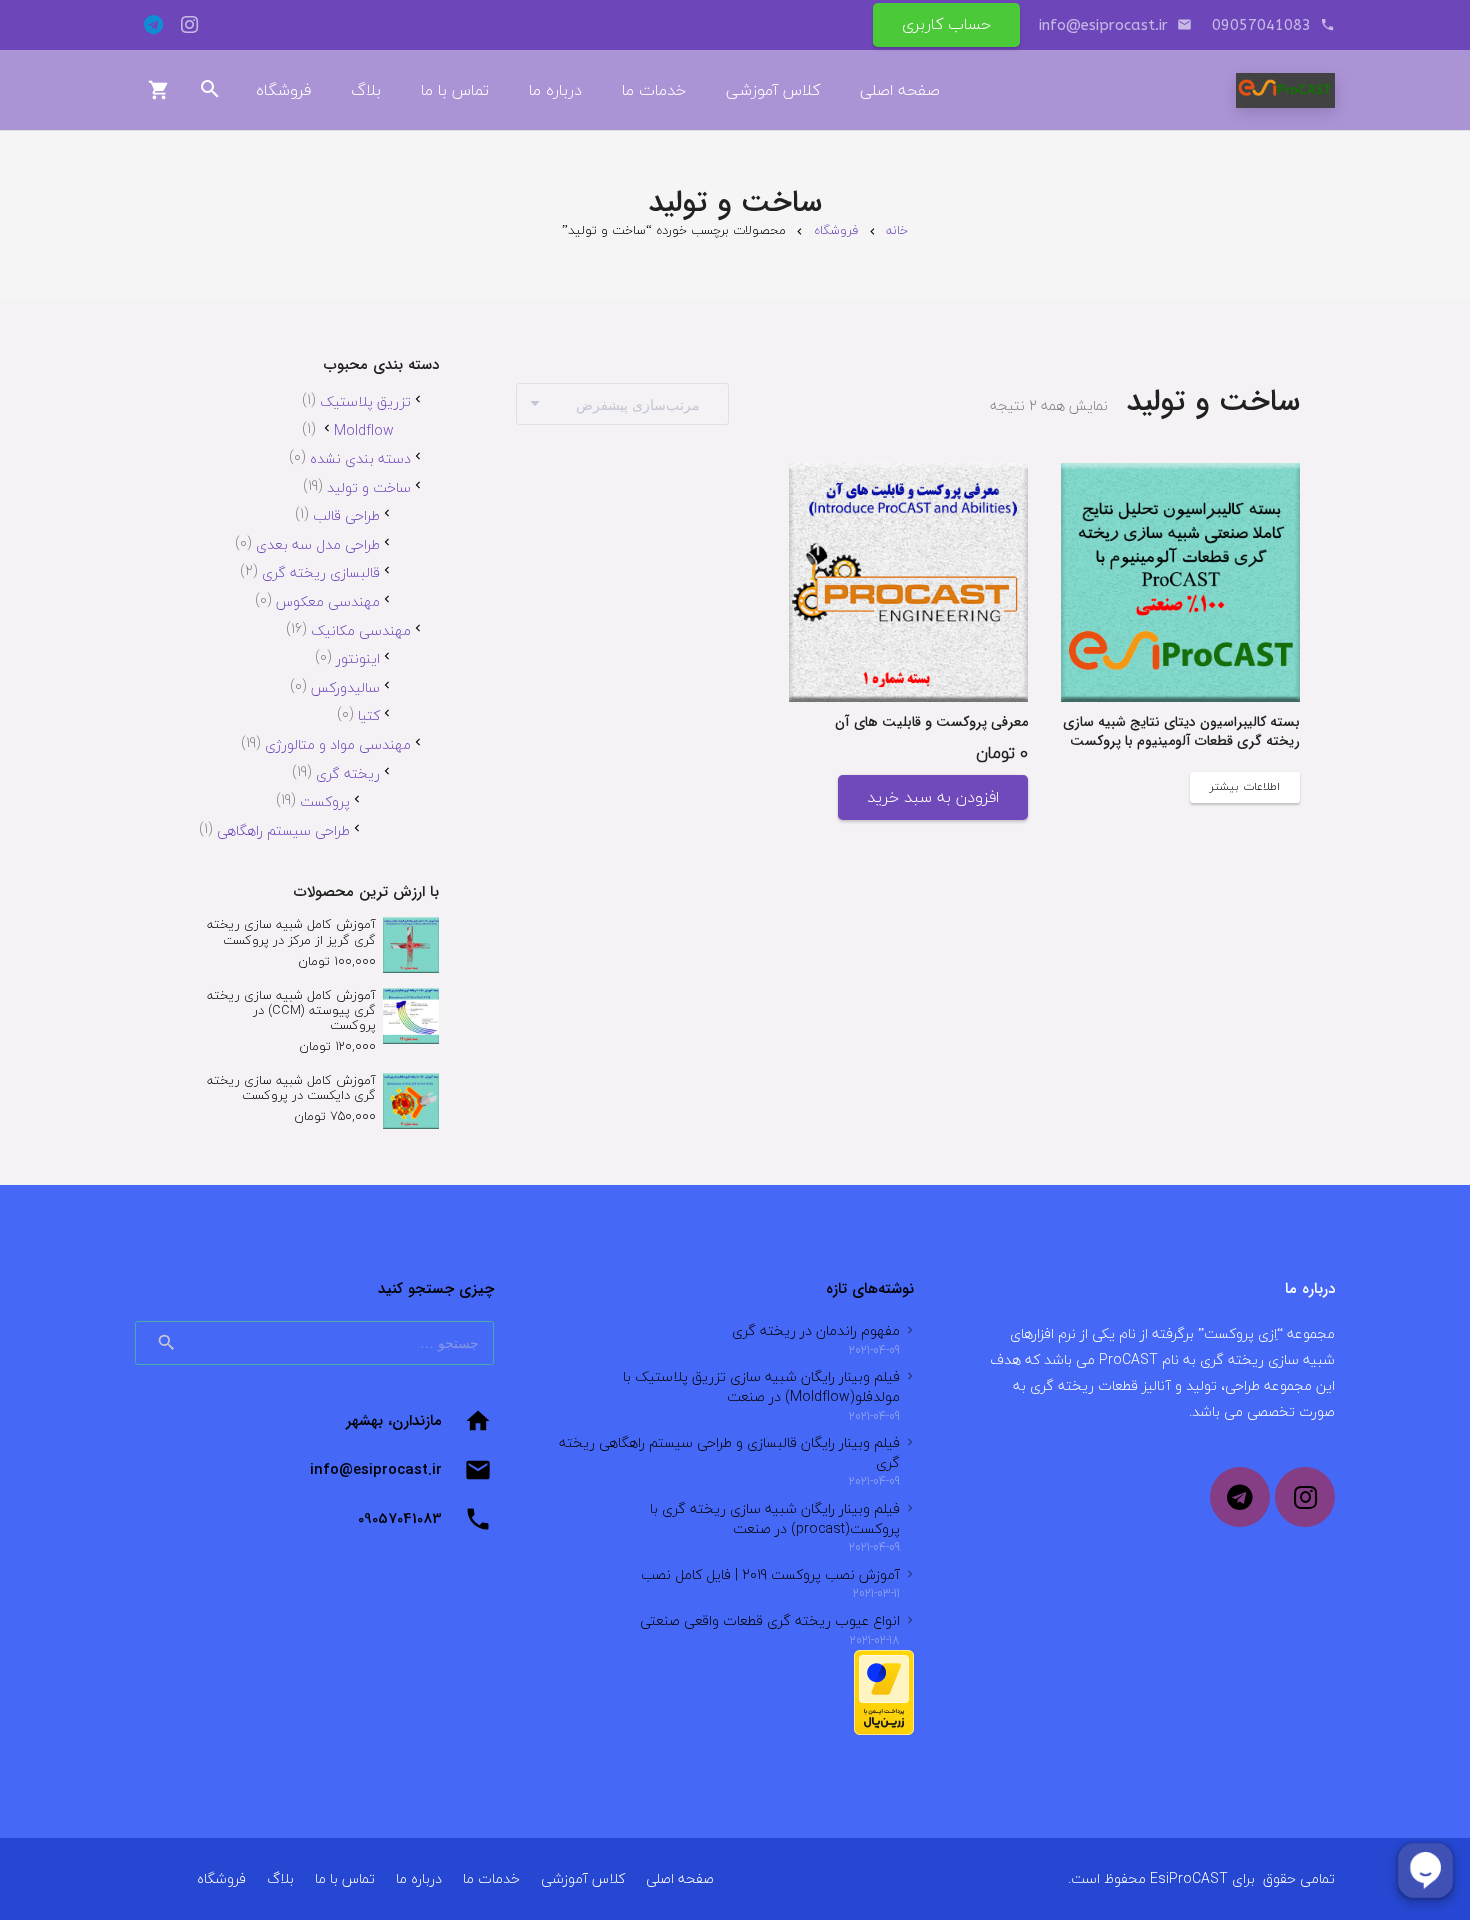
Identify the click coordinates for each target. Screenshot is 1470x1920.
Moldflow (364, 430)
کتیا (369, 715)
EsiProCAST (1189, 1878)
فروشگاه (836, 230)
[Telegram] (153, 25)
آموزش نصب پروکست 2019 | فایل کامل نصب (770, 1574)
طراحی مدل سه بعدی (318, 544)
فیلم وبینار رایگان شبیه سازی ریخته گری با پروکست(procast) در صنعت (775, 1518)
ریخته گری (348, 773)
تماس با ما (345, 1878)
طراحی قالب (346, 515)
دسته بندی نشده (360, 458)
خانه (897, 230)
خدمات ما (491, 1878)
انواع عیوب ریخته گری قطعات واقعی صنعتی (770, 1620)
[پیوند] (1285, 90)
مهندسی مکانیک (361, 630)
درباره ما (419, 1878)
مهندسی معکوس (328, 601)
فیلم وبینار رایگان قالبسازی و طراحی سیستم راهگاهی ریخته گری (729, 1452)
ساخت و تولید (369, 487)
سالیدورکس (345, 687)
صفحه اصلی (680, 1878)
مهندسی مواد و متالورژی (338, 744)
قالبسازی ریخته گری (321, 572)
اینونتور (358, 658)
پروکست (325, 801)
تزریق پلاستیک (365, 401)
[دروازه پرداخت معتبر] (884, 1730)
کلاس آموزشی (583, 1878)
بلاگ (280, 1878)
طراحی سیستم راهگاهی (283, 830)
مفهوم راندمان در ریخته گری (816, 1330)
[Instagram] (189, 25)
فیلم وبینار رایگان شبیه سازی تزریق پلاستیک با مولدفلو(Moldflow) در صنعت (761, 1386)
